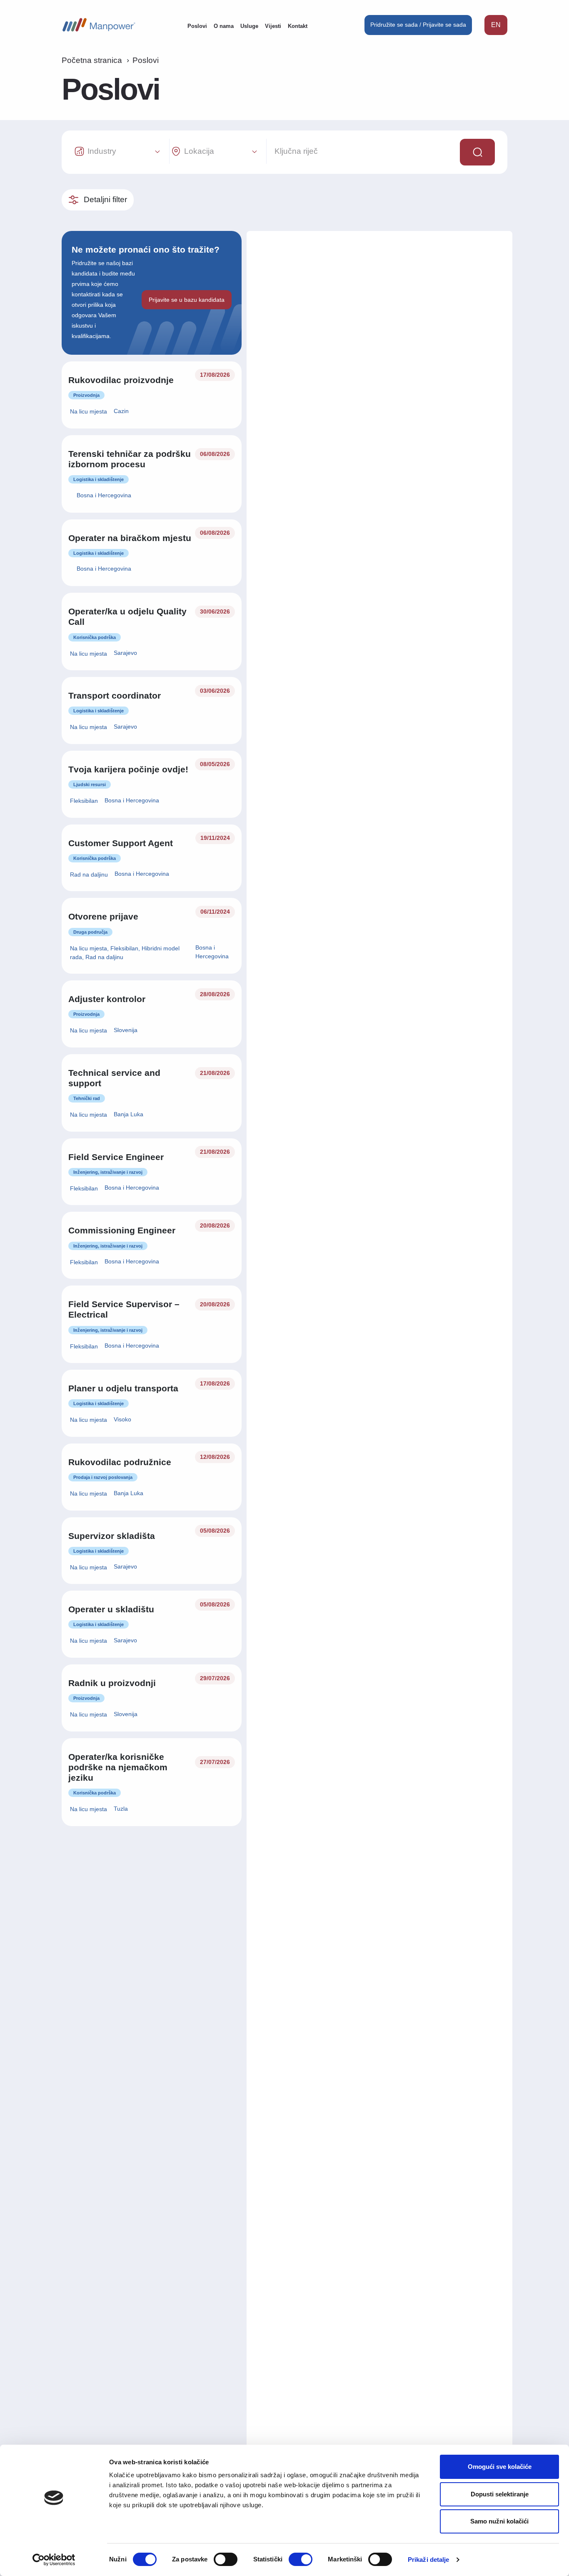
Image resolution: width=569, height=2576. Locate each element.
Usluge (249, 26)
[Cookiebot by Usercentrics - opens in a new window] (54, 2560)
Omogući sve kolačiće (500, 2467)
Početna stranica (92, 60)
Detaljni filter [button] (105, 199)
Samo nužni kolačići (499, 2521)
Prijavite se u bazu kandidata (187, 300)
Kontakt (298, 26)
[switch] (226, 2559)
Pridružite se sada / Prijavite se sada (418, 25)
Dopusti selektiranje (500, 2494)
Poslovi (197, 26)
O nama (224, 26)
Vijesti (273, 26)
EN (496, 25)
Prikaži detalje (429, 2560)
